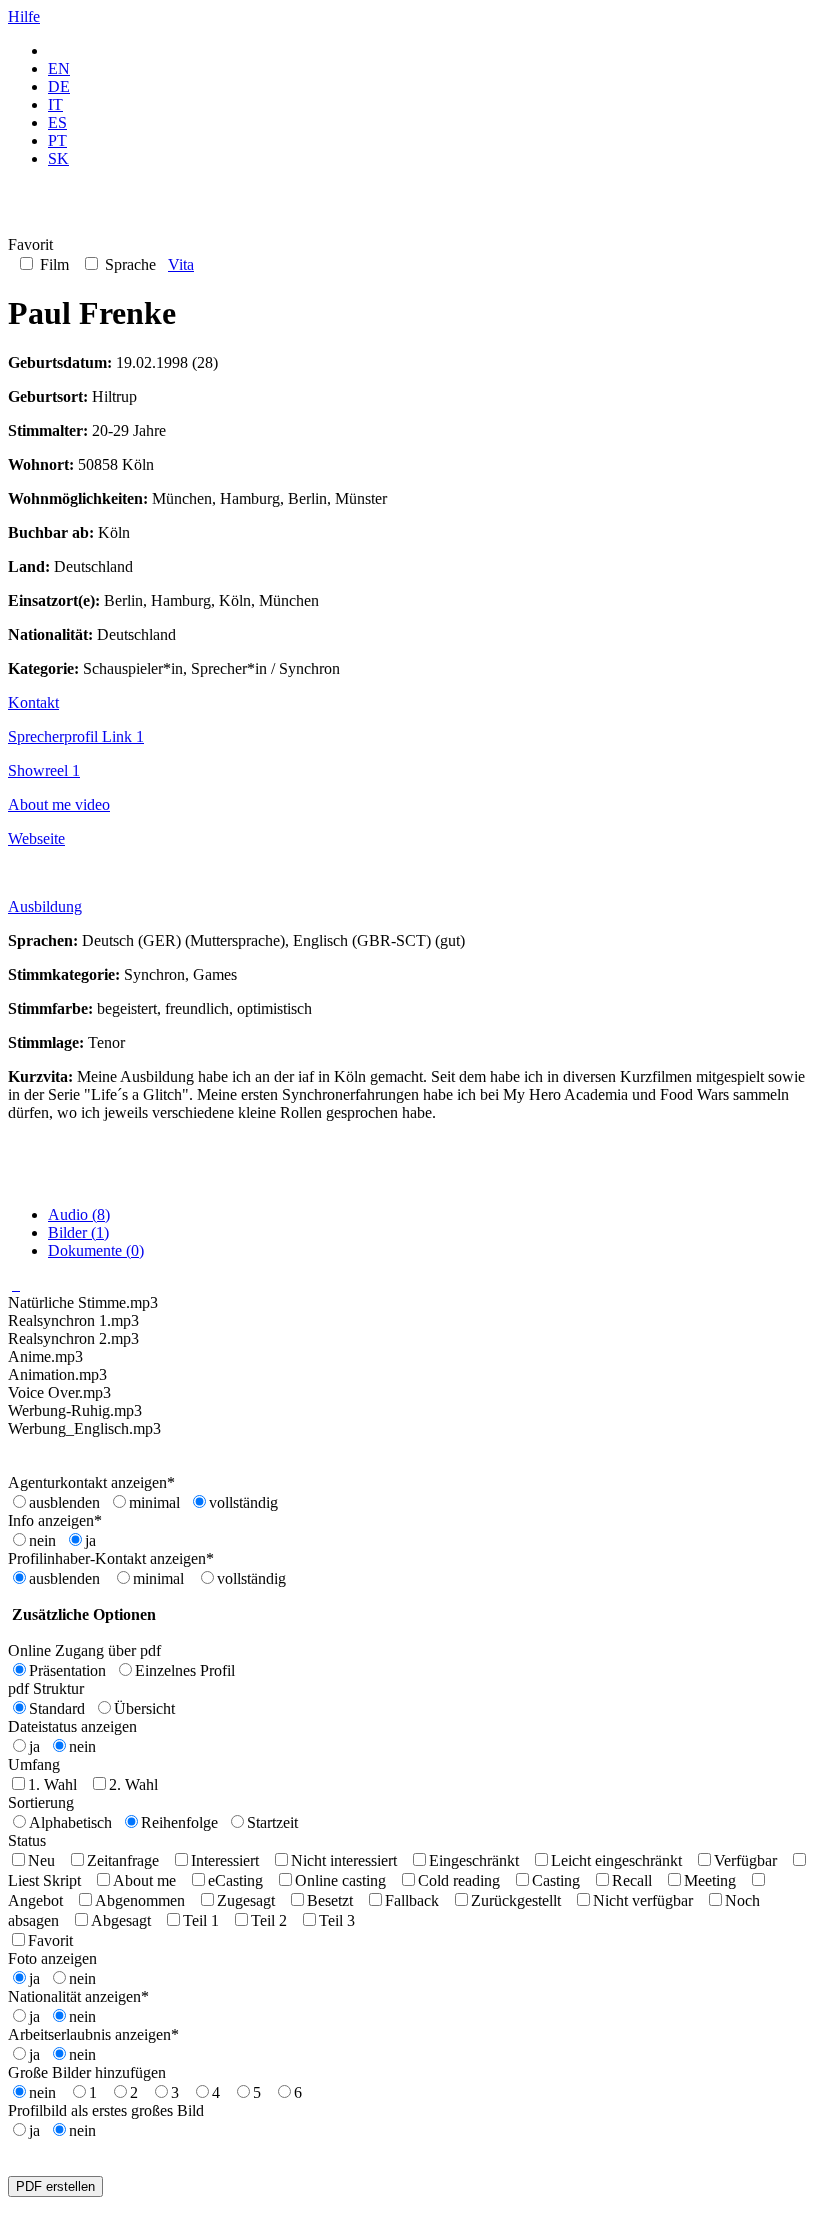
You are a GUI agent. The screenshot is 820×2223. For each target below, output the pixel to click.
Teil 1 (201, 1920)
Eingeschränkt (474, 1860)
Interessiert (225, 1860)
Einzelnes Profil (185, 1670)
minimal (154, 1502)
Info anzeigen (55, 1520)
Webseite (36, 838)
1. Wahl (52, 1784)
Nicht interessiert (344, 1860)
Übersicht (144, 1708)
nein (42, 1540)
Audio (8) (79, 1214)
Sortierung (41, 1802)
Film (52, 264)
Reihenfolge (179, 1822)
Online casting (340, 1880)
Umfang (34, 1764)
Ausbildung (45, 906)
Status (27, 1840)
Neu (41, 1860)
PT (57, 140)
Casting (556, 1880)
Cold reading (459, 1880)
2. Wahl (133, 1784)
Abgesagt (121, 1920)
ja (90, 1540)
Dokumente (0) (96, 1250)
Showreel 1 (44, 770)
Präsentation (67, 1670)
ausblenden (64, 1502)
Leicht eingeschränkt (616, 1860)
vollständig (243, 1502)
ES (57, 122)
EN (59, 68)
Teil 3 (337, 1920)
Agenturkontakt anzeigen (91, 1482)
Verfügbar (745, 1860)
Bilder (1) (78, 1232)
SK (58, 158)
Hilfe (24, 16)
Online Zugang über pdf (84, 1650)
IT (55, 104)
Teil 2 (269, 1920)
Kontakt (33, 702)
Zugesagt (246, 1900)
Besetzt (330, 1900)
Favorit (50, 1940)
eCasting (235, 1880)
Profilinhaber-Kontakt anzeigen (111, 1558)
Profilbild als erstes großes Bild (106, 2110)
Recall (632, 1880)
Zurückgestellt (516, 1900)
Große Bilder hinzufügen (87, 2072)
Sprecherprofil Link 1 (76, 736)
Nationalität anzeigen (78, 1996)
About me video (59, 804)
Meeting (710, 1880)
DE (59, 86)
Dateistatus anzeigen (72, 1726)
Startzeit (272, 1822)
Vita (181, 264)
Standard (57, 1708)
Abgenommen (140, 1900)
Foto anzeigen (52, 1958)
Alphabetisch (70, 1822)
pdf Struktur (46, 1688)
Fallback (412, 1900)
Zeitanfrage (123, 1860)
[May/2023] (16, 1284)
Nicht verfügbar (643, 1900)
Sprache (128, 264)
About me (144, 1880)
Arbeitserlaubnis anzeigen (93, 2034)
